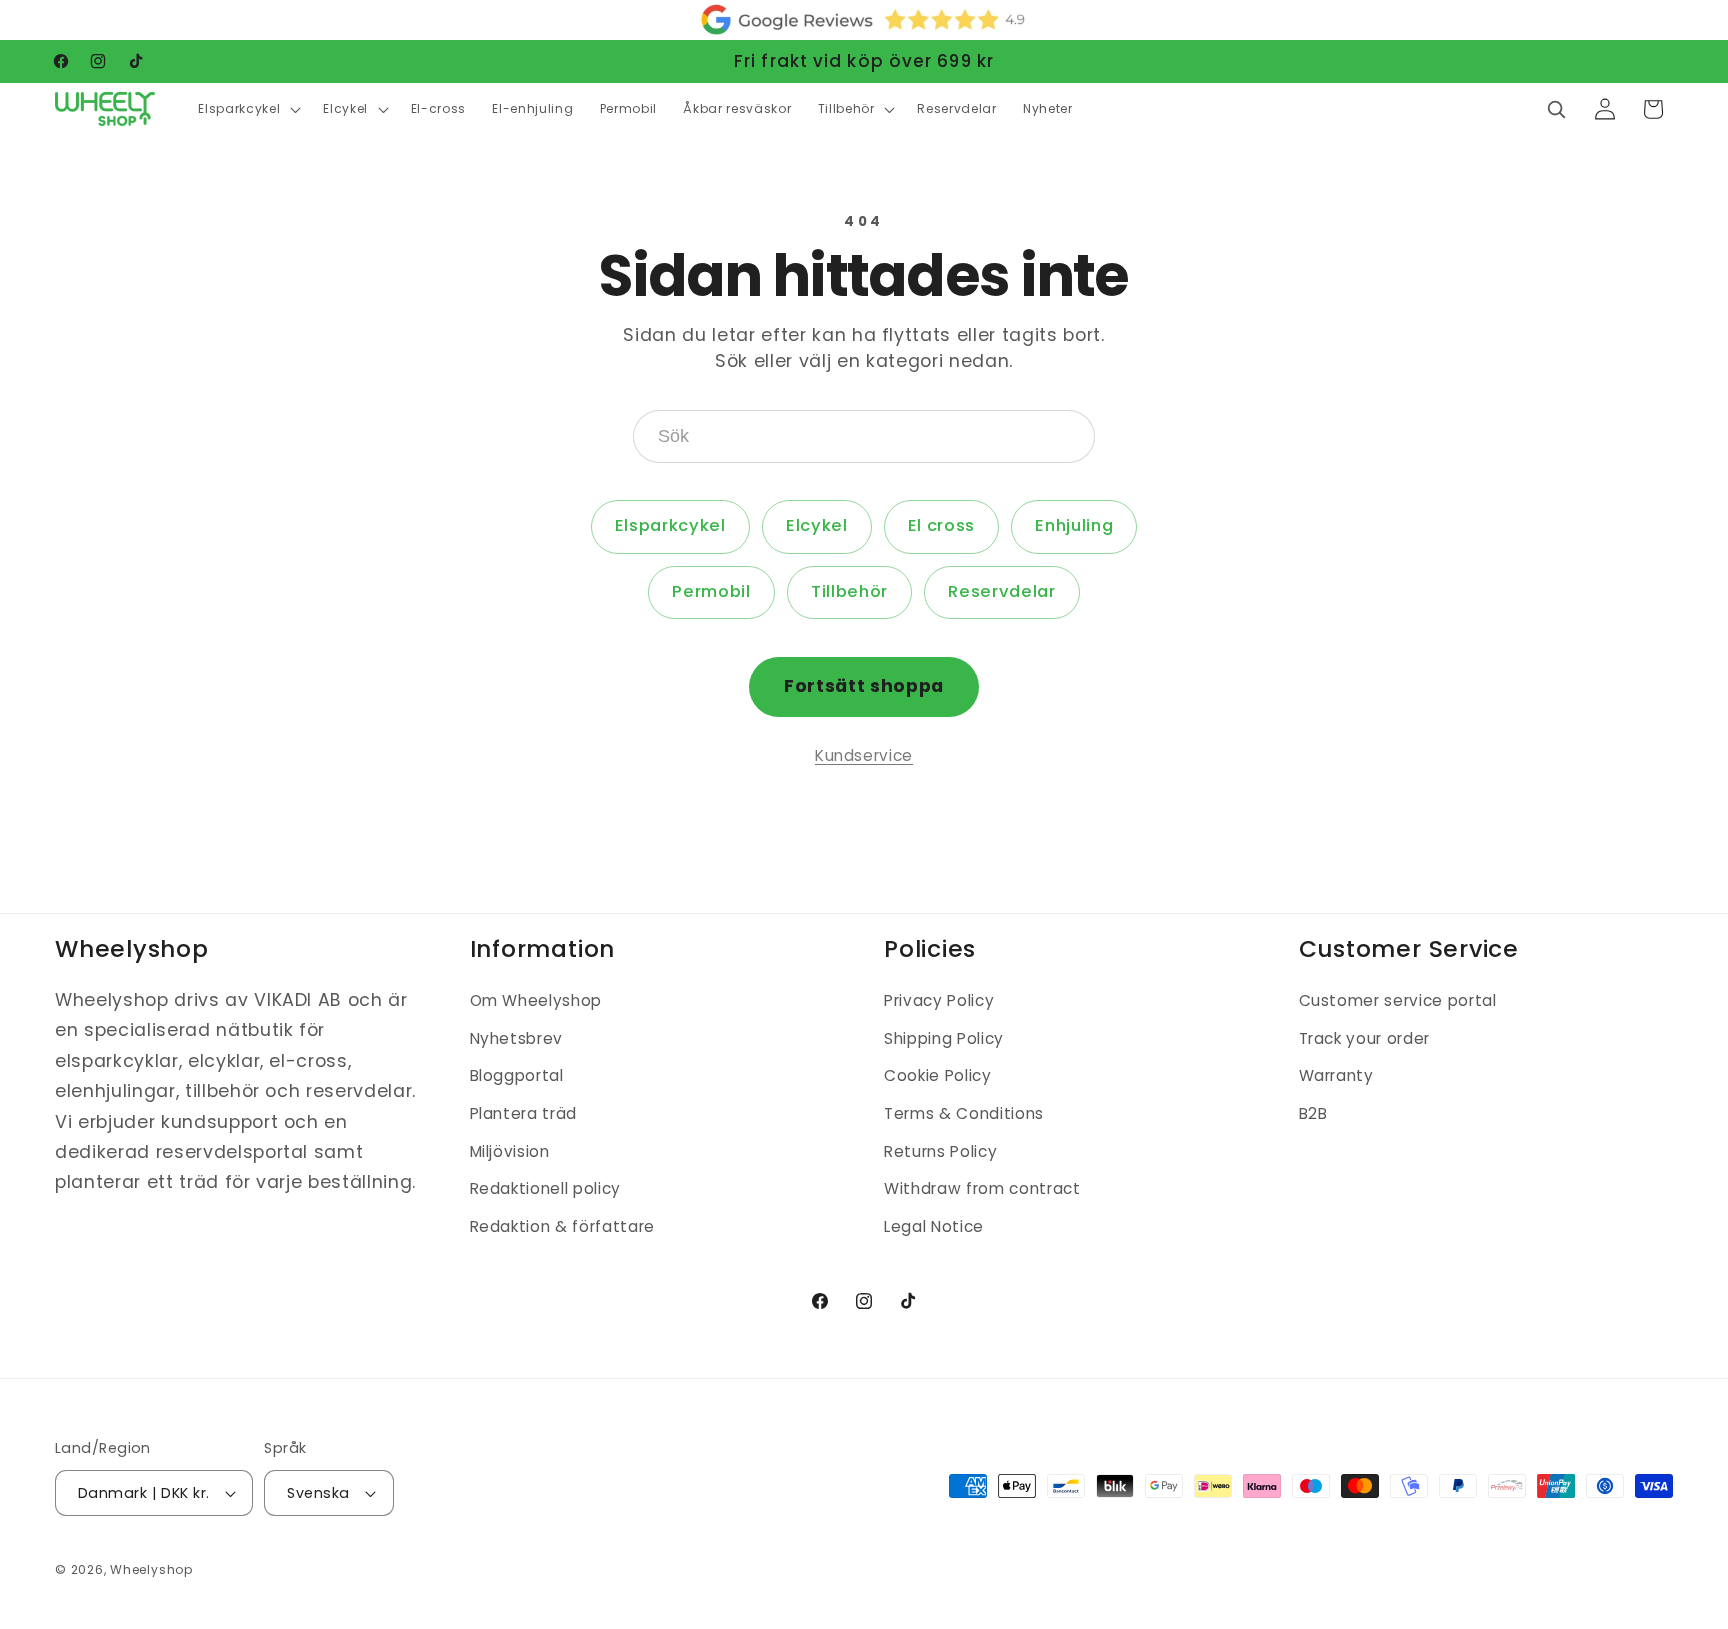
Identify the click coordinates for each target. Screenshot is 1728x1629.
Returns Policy (940, 1151)
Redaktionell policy (546, 1188)
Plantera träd (524, 1113)
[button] (247, 109)
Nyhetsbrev (517, 1038)
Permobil (711, 591)
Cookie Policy (938, 1076)
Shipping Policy (944, 1038)
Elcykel (817, 525)
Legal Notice (934, 1226)
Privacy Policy (939, 1000)
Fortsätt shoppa (864, 686)
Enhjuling (1074, 525)
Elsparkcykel (670, 525)
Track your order (1365, 1038)
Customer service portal (1398, 1000)
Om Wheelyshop (536, 1000)
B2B (1313, 1113)
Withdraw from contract (982, 1188)
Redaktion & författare (563, 1226)
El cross (941, 525)
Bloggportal (517, 1076)
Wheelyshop (151, 1569)
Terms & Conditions (964, 1113)
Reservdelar (1001, 591)
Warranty (1336, 1076)
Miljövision (510, 1151)
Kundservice (864, 755)
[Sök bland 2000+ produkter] (1556, 109)
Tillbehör (849, 591)
